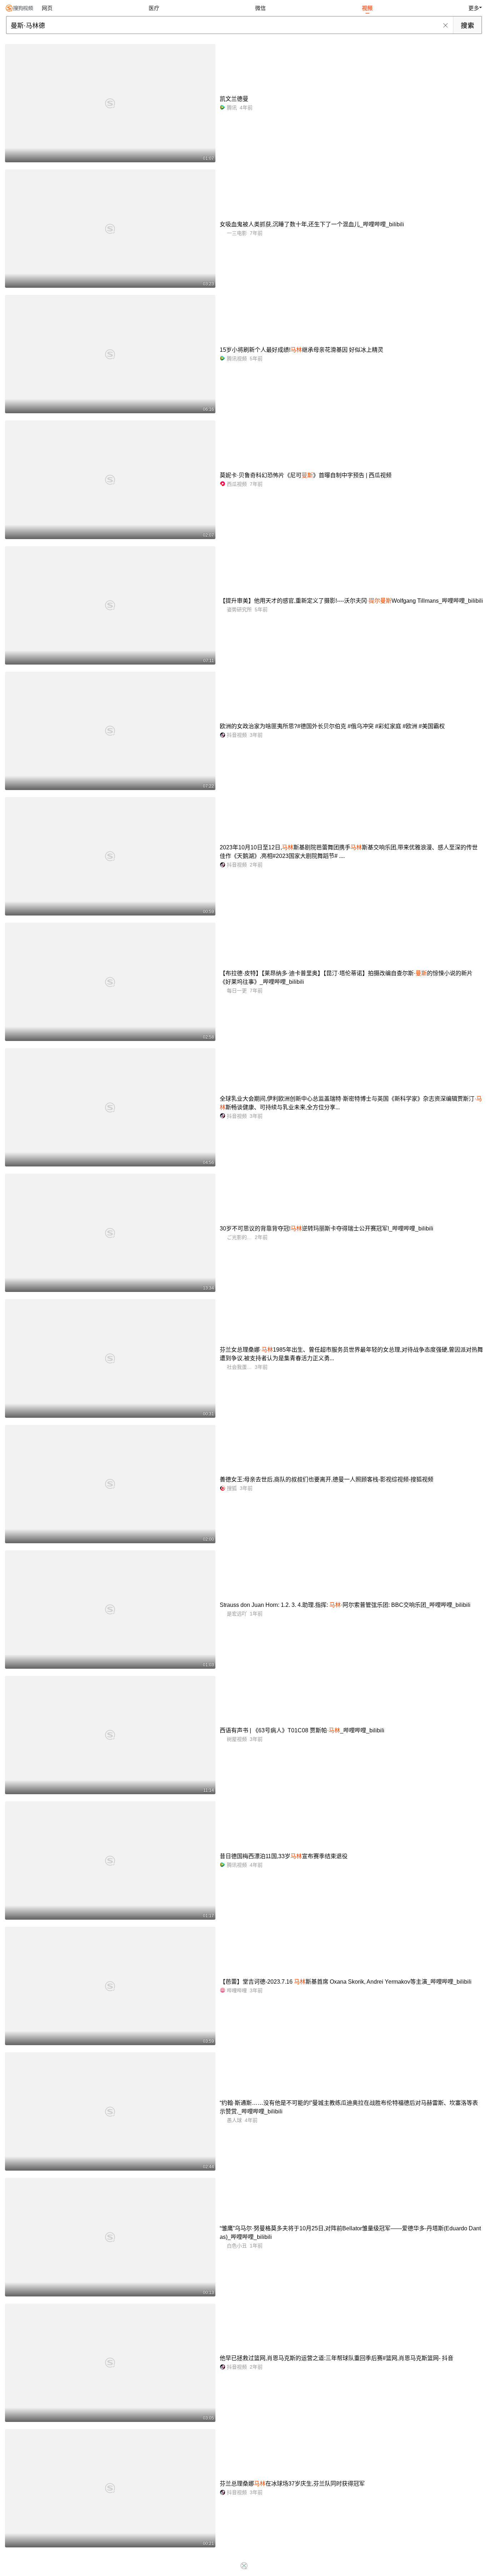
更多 (474, 8)
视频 (367, 8)
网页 (47, 8)
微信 (260, 8)
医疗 (154, 8)
